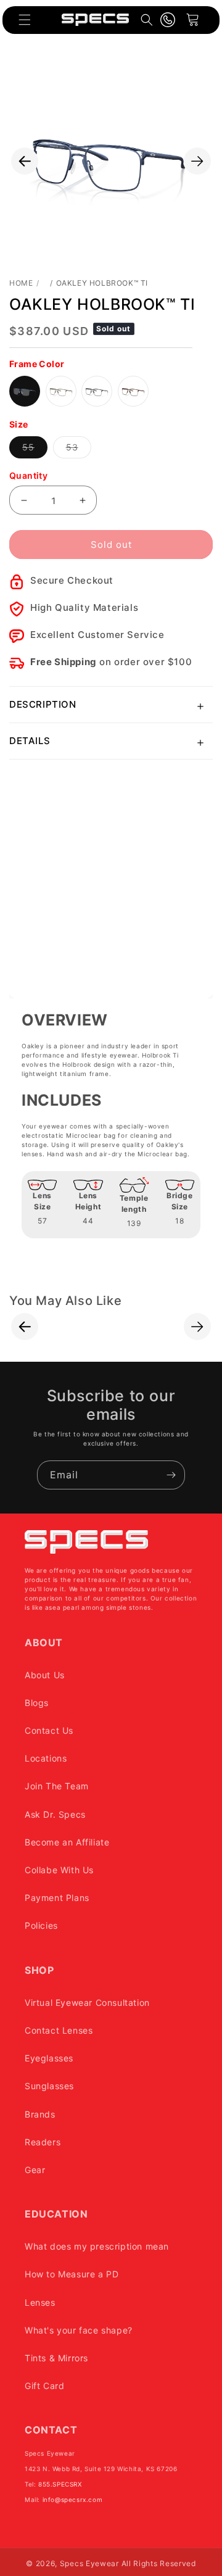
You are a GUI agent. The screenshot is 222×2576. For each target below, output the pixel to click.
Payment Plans (57, 1898)
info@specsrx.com (73, 2499)
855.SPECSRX (60, 2484)
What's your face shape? (79, 2330)
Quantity (28, 475)
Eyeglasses (49, 2058)
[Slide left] (25, 161)
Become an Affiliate (67, 1842)
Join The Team (57, 1786)
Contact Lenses (59, 2030)
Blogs (37, 1703)
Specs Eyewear (89, 2563)
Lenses (40, 2302)
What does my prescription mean (97, 2246)
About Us (45, 1675)
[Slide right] (197, 161)
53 (79, 450)
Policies (41, 1925)
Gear (35, 2170)
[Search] (147, 20)
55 (35, 450)
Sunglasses (49, 2086)
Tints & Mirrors (56, 2358)
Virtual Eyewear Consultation (87, 2002)
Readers (43, 2142)
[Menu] (25, 20)
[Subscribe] (171, 1475)
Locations (46, 1758)
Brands (40, 2114)
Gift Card (44, 2386)
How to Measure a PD (72, 2274)
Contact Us (49, 1730)
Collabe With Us (59, 1870)
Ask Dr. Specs (55, 1814)
